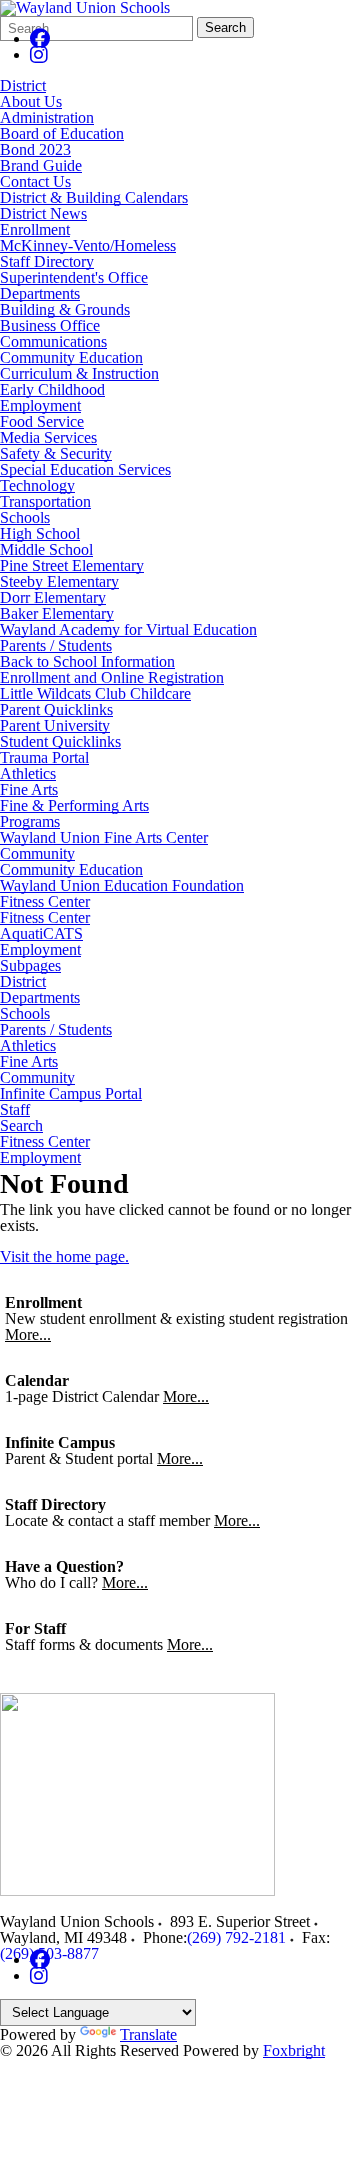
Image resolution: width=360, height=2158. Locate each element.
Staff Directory (47, 261)
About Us (31, 101)
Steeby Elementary (59, 581)
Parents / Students (56, 645)
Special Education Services (85, 469)
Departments (40, 293)
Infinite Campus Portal (71, 1094)
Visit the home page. (64, 1256)
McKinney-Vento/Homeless (88, 245)
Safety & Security (56, 453)
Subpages (30, 966)
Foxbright (294, 2050)
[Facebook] (40, 38)
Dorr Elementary (53, 597)
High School (40, 533)
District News (43, 213)
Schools (25, 517)
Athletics (28, 773)
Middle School (46, 549)
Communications (53, 341)
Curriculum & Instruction (79, 373)
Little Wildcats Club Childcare (95, 693)
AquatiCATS (41, 933)
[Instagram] (39, 54)
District (23, 85)
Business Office (50, 325)
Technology (37, 485)
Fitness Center (45, 901)
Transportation (45, 501)
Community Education (71, 357)
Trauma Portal (44, 757)
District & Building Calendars (94, 197)
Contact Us (35, 181)
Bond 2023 (35, 149)
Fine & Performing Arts (74, 805)
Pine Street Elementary (72, 565)
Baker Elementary (57, 613)
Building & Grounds (65, 309)
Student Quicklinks (60, 741)
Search (225, 27)
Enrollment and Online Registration (112, 677)
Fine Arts (29, 789)
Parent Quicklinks (56, 709)
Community (37, 853)
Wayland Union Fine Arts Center (104, 837)
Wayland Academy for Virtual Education (128, 629)
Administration (47, 117)
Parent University (55, 725)
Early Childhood (52, 389)
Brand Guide (41, 165)
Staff (15, 1110)
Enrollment (35, 229)
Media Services (48, 437)
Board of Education (62, 133)
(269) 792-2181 (236, 1937)
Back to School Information (87, 661)
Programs (30, 821)
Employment (40, 405)
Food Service (42, 421)
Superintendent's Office (74, 277)
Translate (148, 2034)
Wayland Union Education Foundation (122, 885)
